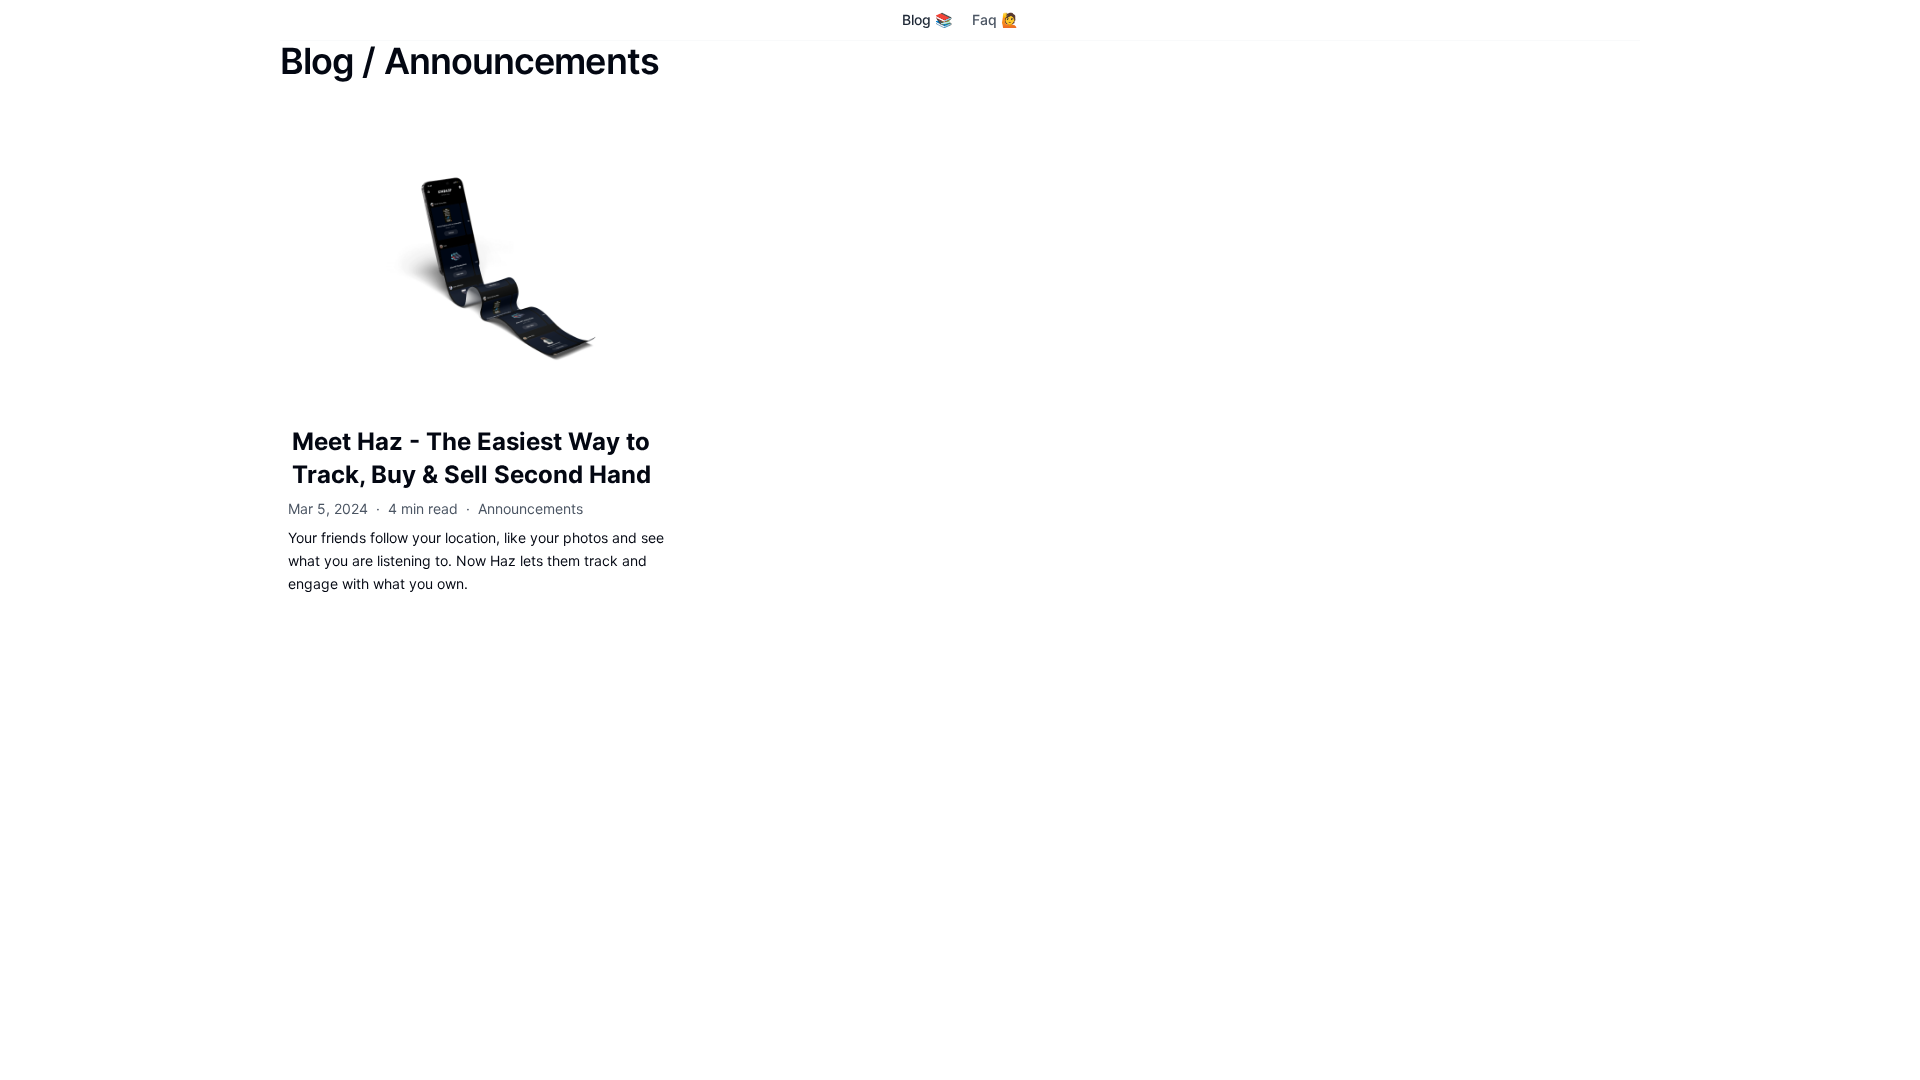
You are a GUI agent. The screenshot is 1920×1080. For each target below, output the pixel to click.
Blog (317, 61)
